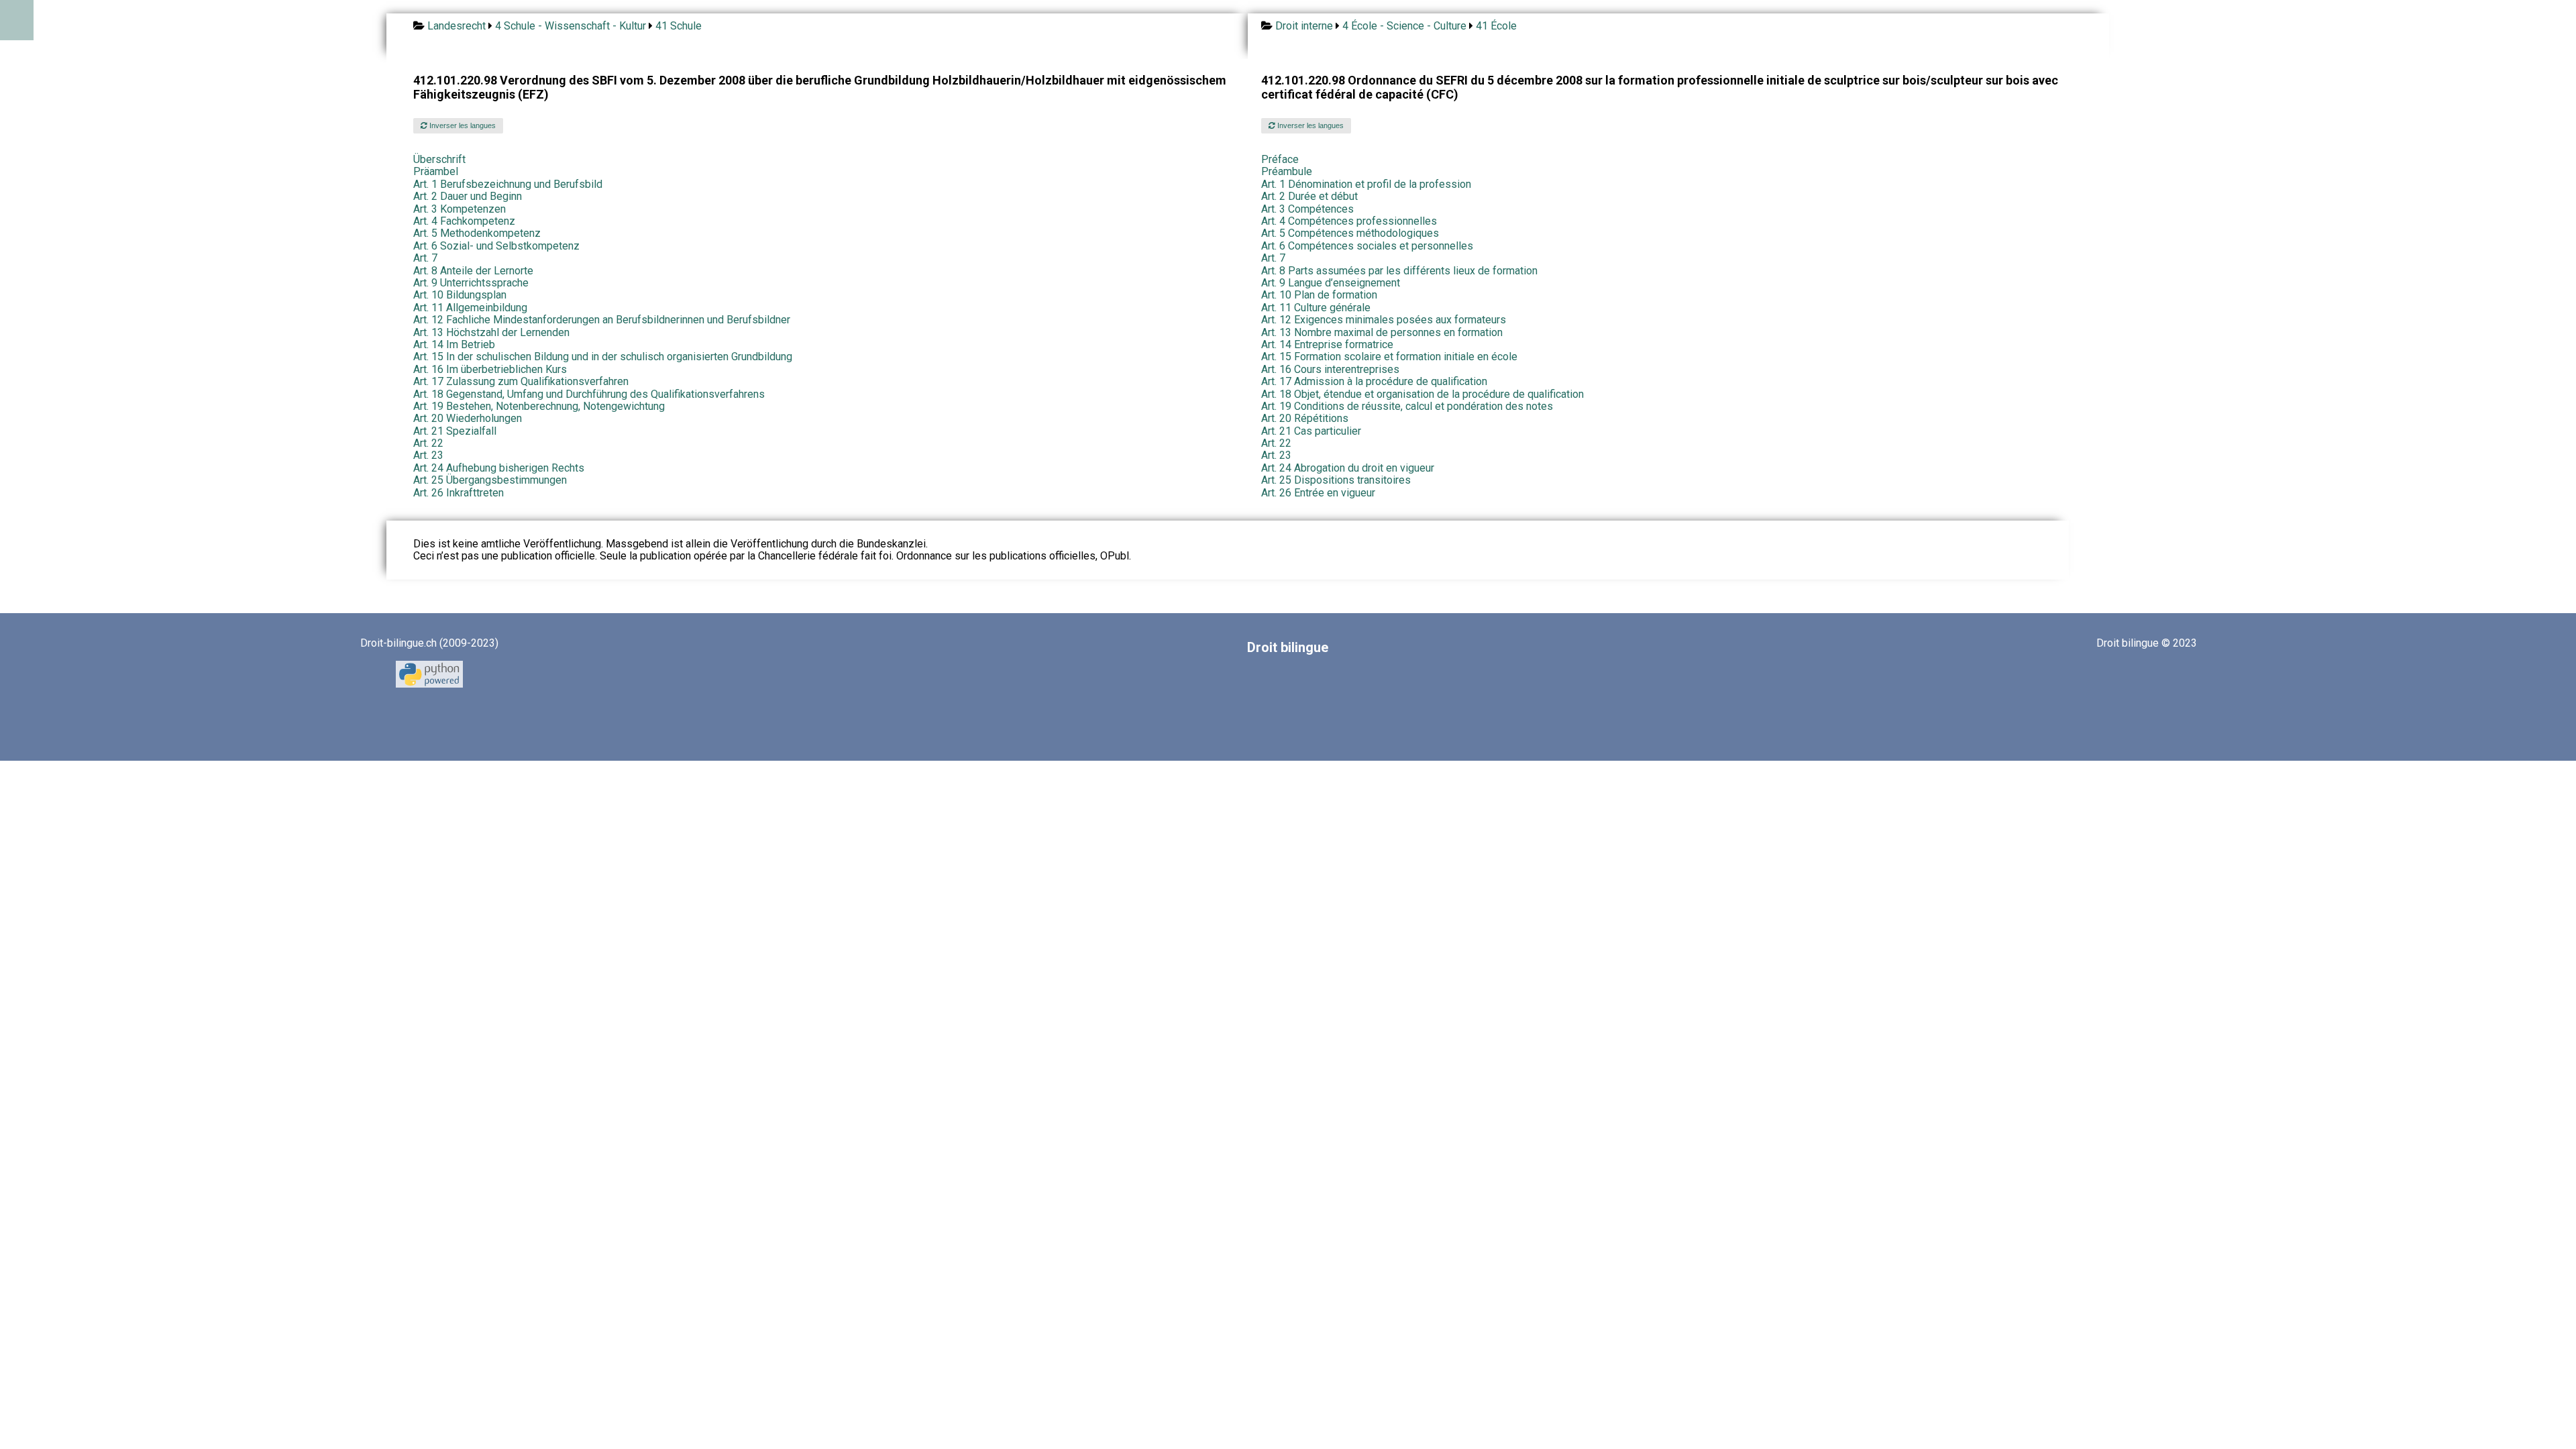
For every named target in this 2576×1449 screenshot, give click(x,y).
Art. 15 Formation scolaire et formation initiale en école (1389, 357)
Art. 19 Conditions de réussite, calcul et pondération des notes (1407, 406)
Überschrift (439, 159)
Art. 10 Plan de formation (1319, 295)
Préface (1280, 159)
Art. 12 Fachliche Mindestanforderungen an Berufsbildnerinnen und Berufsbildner (602, 320)
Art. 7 (425, 258)
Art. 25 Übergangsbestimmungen (490, 480)
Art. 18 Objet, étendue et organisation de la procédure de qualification (1423, 394)
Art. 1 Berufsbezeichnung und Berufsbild (508, 184)
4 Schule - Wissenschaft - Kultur (571, 26)
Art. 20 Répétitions (1305, 418)
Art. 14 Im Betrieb (454, 344)
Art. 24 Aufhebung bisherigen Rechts (499, 468)
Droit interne (1304, 26)
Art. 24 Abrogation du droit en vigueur (1348, 468)
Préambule (1287, 171)
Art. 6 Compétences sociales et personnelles (1367, 246)
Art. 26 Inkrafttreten (459, 493)
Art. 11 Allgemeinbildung (470, 308)
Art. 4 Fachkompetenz (464, 221)
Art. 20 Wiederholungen (468, 418)
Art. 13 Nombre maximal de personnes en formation (1382, 332)
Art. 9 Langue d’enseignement (1331, 283)
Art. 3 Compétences (1307, 209)
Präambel (436, 171)
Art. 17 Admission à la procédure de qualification (1374, 381)
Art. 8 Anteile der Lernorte (473, 271)
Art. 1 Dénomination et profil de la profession (1366, 184)
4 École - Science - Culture (1404, 26)
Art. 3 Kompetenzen (460, 209)
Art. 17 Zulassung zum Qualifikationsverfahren (521, 381)
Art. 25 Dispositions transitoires (1336, 480)
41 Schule (679, 26)
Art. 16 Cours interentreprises (1330, 369)
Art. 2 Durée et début (1309, 196)
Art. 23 (428, 455)
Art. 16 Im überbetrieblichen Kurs (490, 369)
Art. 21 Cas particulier (1311, 431)
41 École (1496, 26)
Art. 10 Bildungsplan (460, 295)
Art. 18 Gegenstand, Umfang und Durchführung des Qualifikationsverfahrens (589, 394)
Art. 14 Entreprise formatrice (1327, 344)
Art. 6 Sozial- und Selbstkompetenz (496, 246)
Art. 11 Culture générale (1316, 308)
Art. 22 (428, 443)
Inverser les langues (462, 125)
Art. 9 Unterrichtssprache (471, 283)
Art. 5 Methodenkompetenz (477, 233)
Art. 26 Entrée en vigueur (1318, 493)
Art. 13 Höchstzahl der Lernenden (491, 332)
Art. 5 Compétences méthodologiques (1350, 233)
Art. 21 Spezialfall (455, 431)
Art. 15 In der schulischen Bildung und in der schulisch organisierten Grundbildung (603, 357)
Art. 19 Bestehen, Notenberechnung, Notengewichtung (539, 406)
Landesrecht (457, 26)
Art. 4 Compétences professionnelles (1349, 221)
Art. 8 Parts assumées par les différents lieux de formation (1399, 271)
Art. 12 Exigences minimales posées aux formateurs (1384, 320)
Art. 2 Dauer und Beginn (468, 196)
